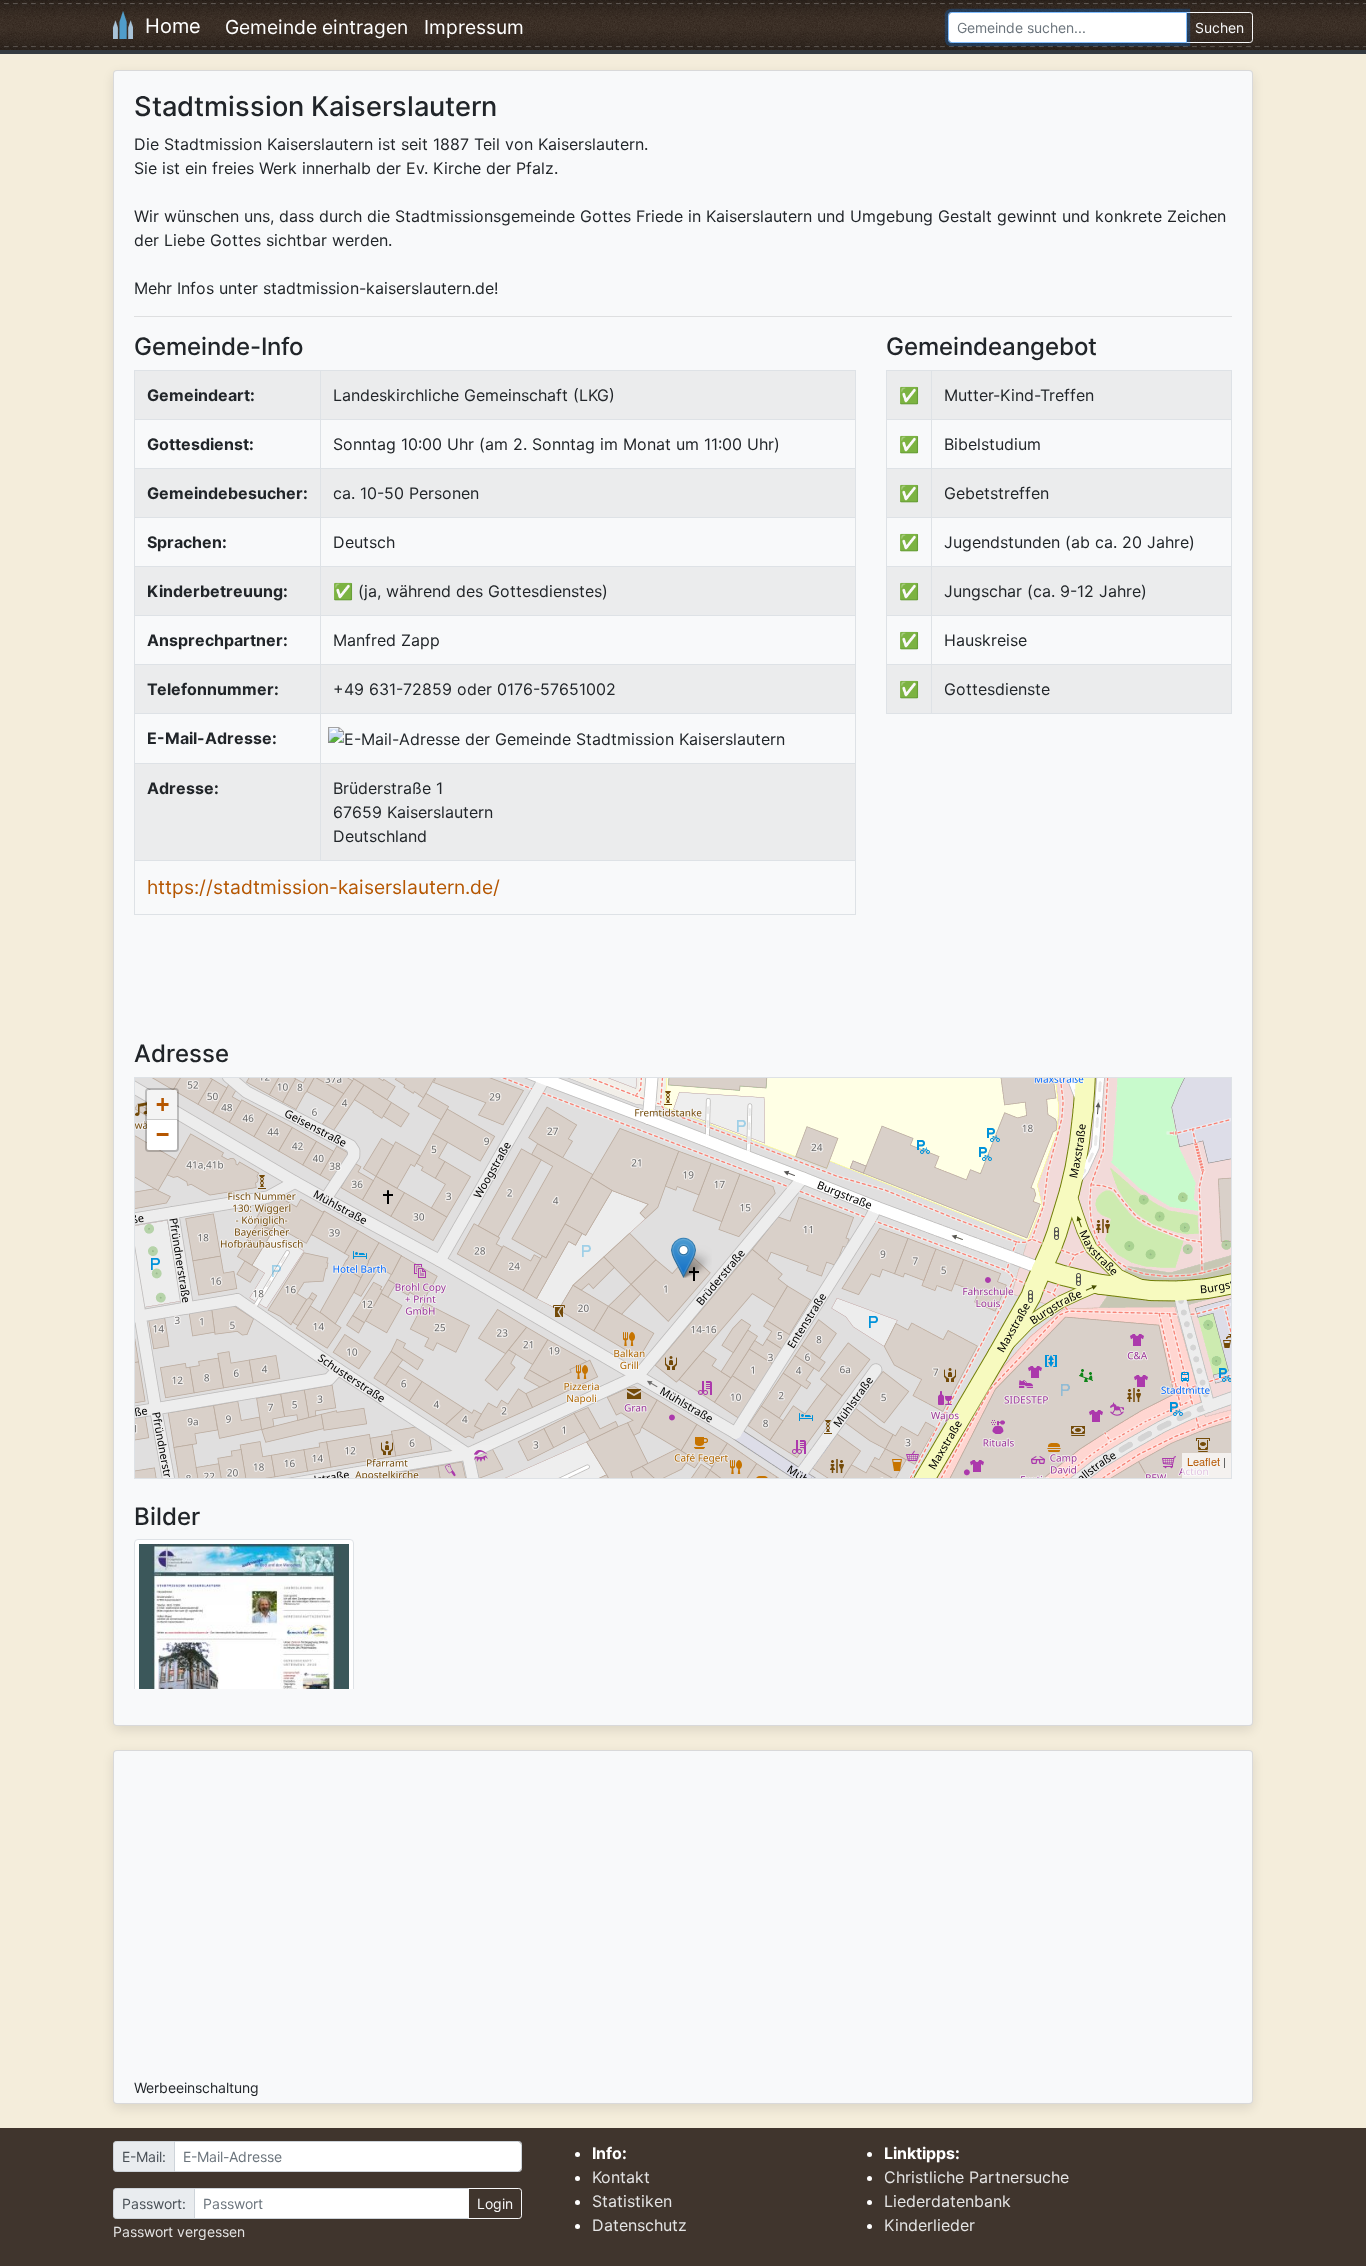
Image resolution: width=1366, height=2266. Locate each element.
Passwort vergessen (179, 2231)
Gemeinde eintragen (316, 27)
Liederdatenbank (947, 2201)
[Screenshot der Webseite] (244, 1621)
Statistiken (632, 2201)
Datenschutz (639, 2225)
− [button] (162, 1134)
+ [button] (162, 1104)
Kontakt (621, 2177)
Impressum (474, 27)
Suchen (1219, 27)
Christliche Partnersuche (976, 2177)
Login (495, 2203)
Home (167, 26)
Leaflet (1203, 1461)
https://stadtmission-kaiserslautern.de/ (323, 887)
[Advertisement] (1054, 894)
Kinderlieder (929, 2225)
